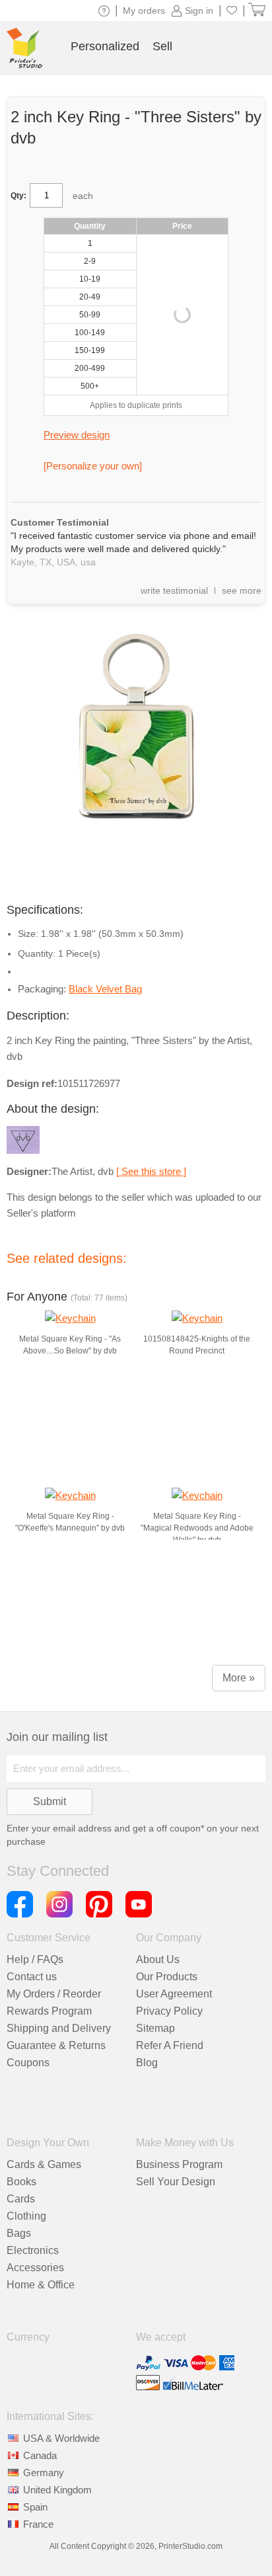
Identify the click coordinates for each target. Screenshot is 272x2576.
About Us (158, 1959)
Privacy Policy (169, 2011)
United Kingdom (57, 2490)
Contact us (32, 1977)
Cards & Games (44, 2164)
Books (21, 2182)
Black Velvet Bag (105, 989)
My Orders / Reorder (54, 1994)
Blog (147, 2063)
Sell (162, 46)
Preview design (77, 435)
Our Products (167, 1977)
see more (242, 590)
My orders (144, 11)
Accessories (35, 2268)
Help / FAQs (35, 1959)
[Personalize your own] (93, 466)
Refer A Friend (170, 2045)
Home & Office (41, 2285)
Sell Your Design (176, 2182)
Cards (21, 2199)
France (38, 2524)
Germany (44, 2473)
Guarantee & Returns (56, 2045)
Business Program (179, 2164)
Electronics (33, 2250)
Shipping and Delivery (59, 2028)
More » (239, 1678)
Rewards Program (49, 2011)
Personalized (105, 46)
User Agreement (174, 1994)
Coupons (28, 2063)
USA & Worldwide (61, 2438)
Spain (35, 2507)
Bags (19, 2233)
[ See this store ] (151, 1171)
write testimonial (174, 590)
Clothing (26, 2216)
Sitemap (155, 2028)
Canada (40, 2455)
